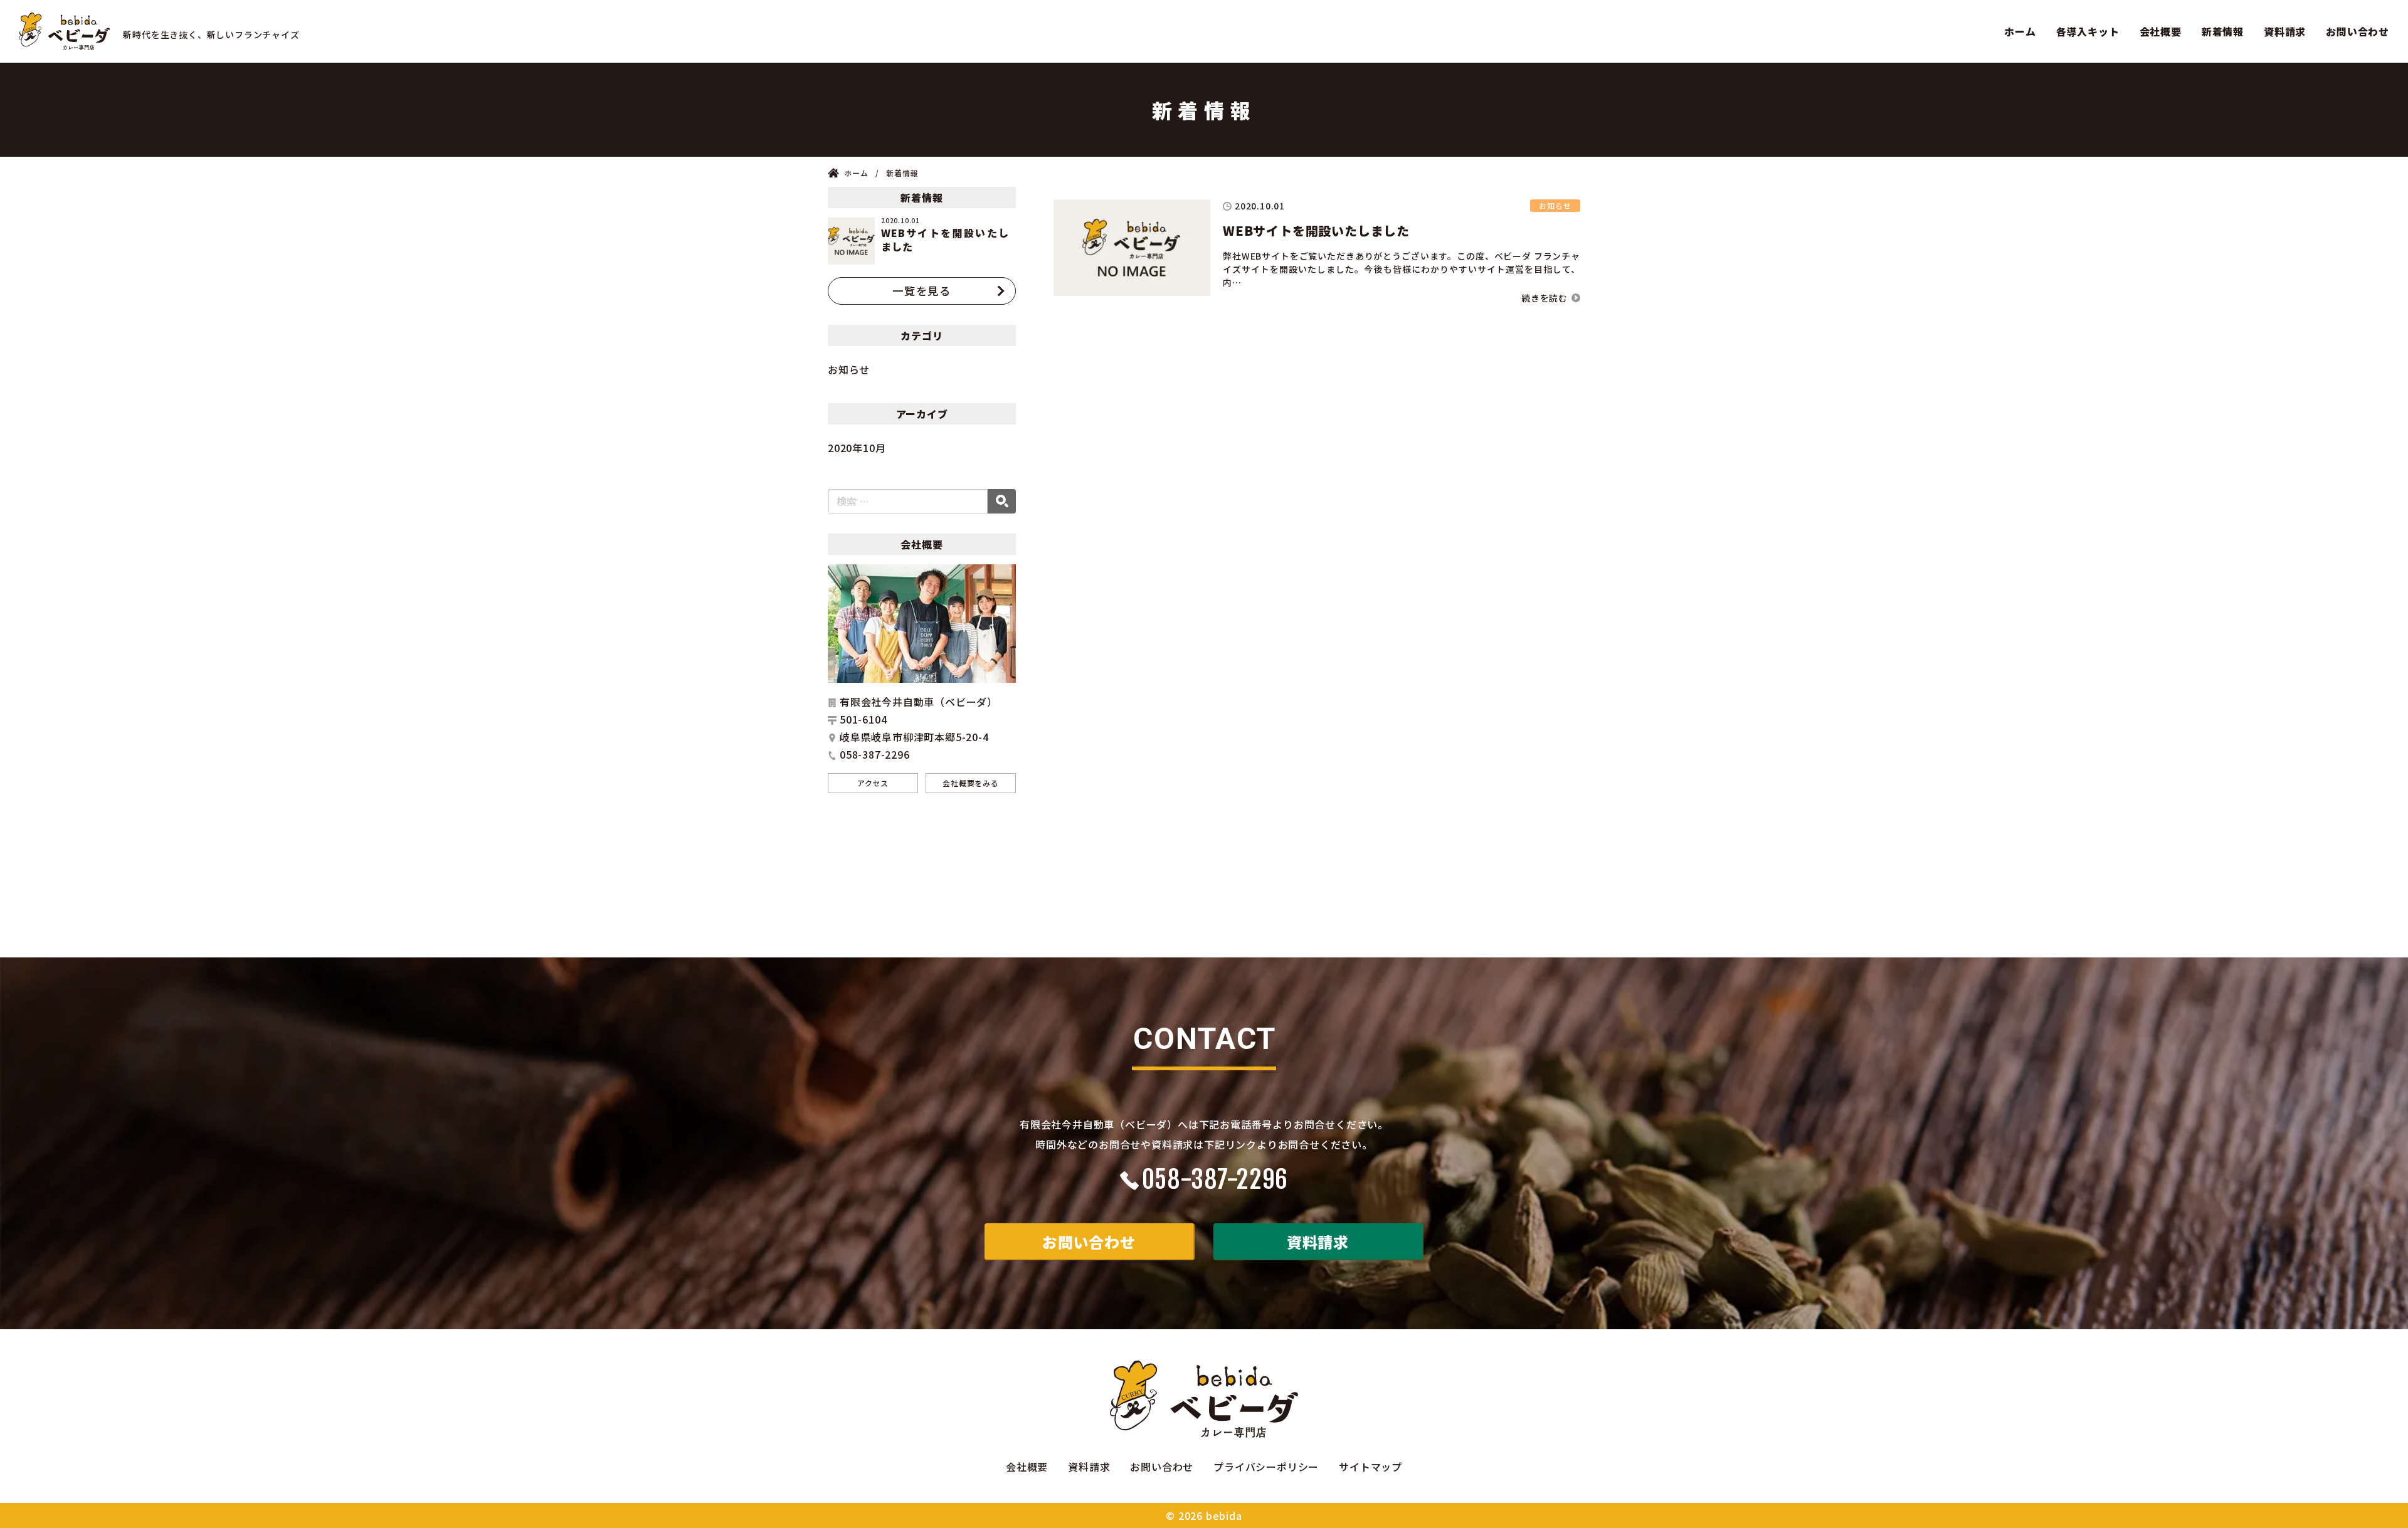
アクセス (873, 783)
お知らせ (849, 369)
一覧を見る (922, 291)
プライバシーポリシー (1266, 1467)
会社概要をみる (971, 783)
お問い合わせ (2358, 31)
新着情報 (2223, 31)
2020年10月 (857, 448)
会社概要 (2161, 31)
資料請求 (2285, 31)
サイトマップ (1370, 1467)
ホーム (2020, 31)
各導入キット (2088, 31)
